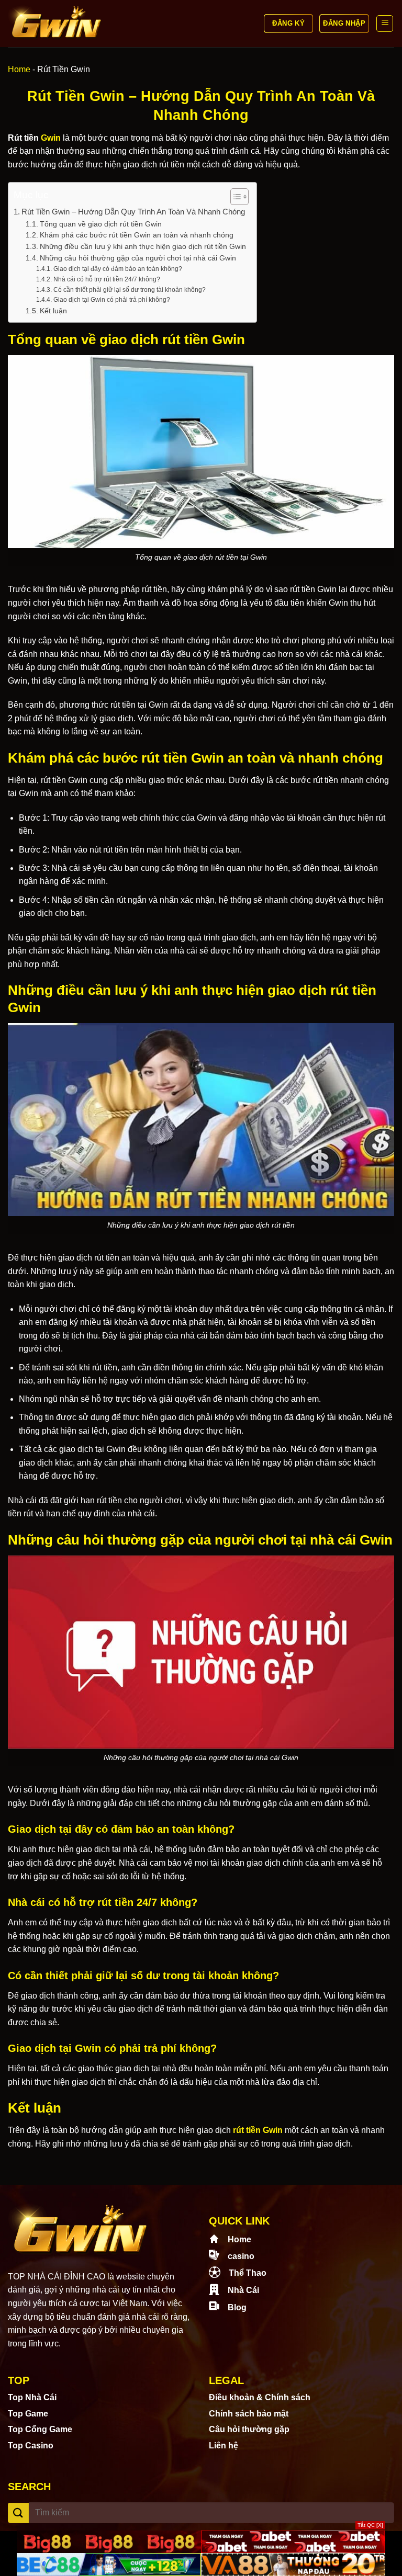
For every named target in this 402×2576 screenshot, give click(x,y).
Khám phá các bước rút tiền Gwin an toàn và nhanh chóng (137, 235)
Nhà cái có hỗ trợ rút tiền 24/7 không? (107, 279)
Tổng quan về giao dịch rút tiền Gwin (101, 224)
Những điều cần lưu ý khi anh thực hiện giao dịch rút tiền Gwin (143, 247)
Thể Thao (248, 2273)
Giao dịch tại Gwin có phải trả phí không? (111, 300)
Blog (237, 2307)
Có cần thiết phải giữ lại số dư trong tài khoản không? (129, 290)
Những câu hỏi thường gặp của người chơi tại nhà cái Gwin (138, 258)
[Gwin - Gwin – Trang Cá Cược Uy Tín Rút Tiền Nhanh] (56, 24)
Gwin (51, 138)
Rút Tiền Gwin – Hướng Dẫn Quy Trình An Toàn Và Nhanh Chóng (133, 212)
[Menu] (385, 24)
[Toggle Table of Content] (234, 197)
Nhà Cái (243, 2290)
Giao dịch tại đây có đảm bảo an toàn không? (118, 269)
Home (19, 69)
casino (241, 2256)
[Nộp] (18, 2513)
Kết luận (53, 311)
